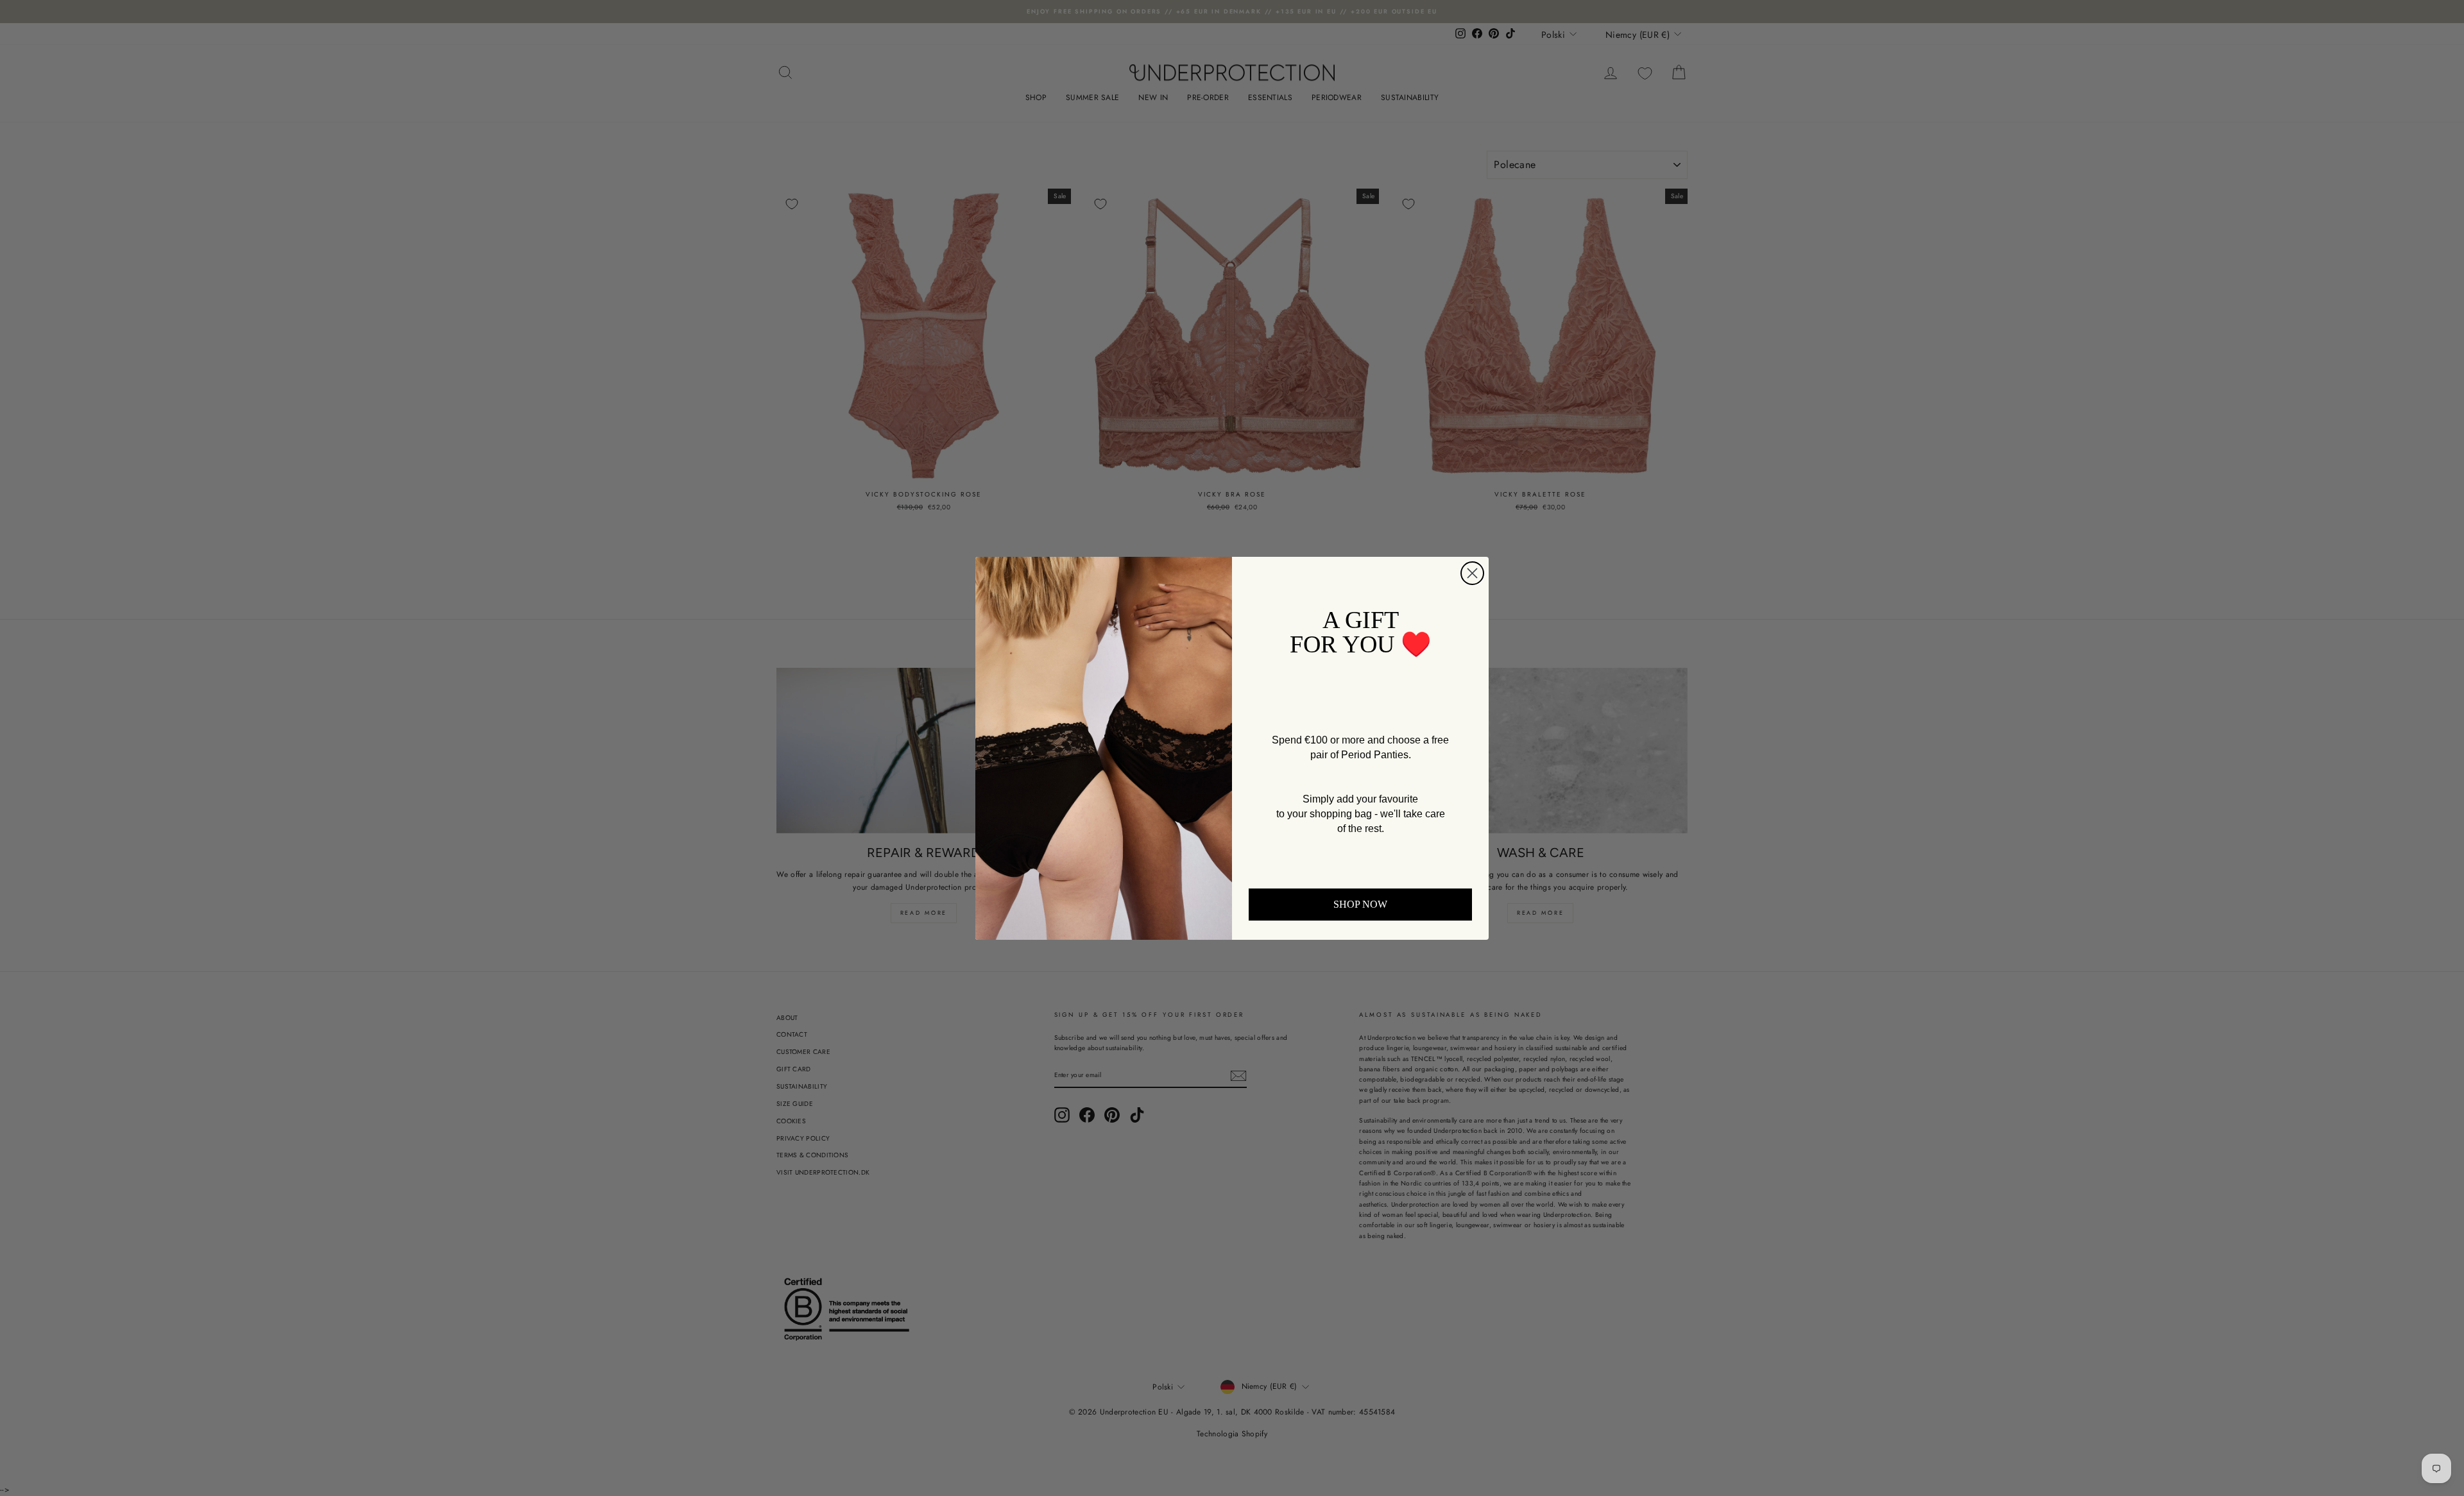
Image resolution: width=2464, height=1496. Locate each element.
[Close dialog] (1472, 573)
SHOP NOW (1360, 904)
